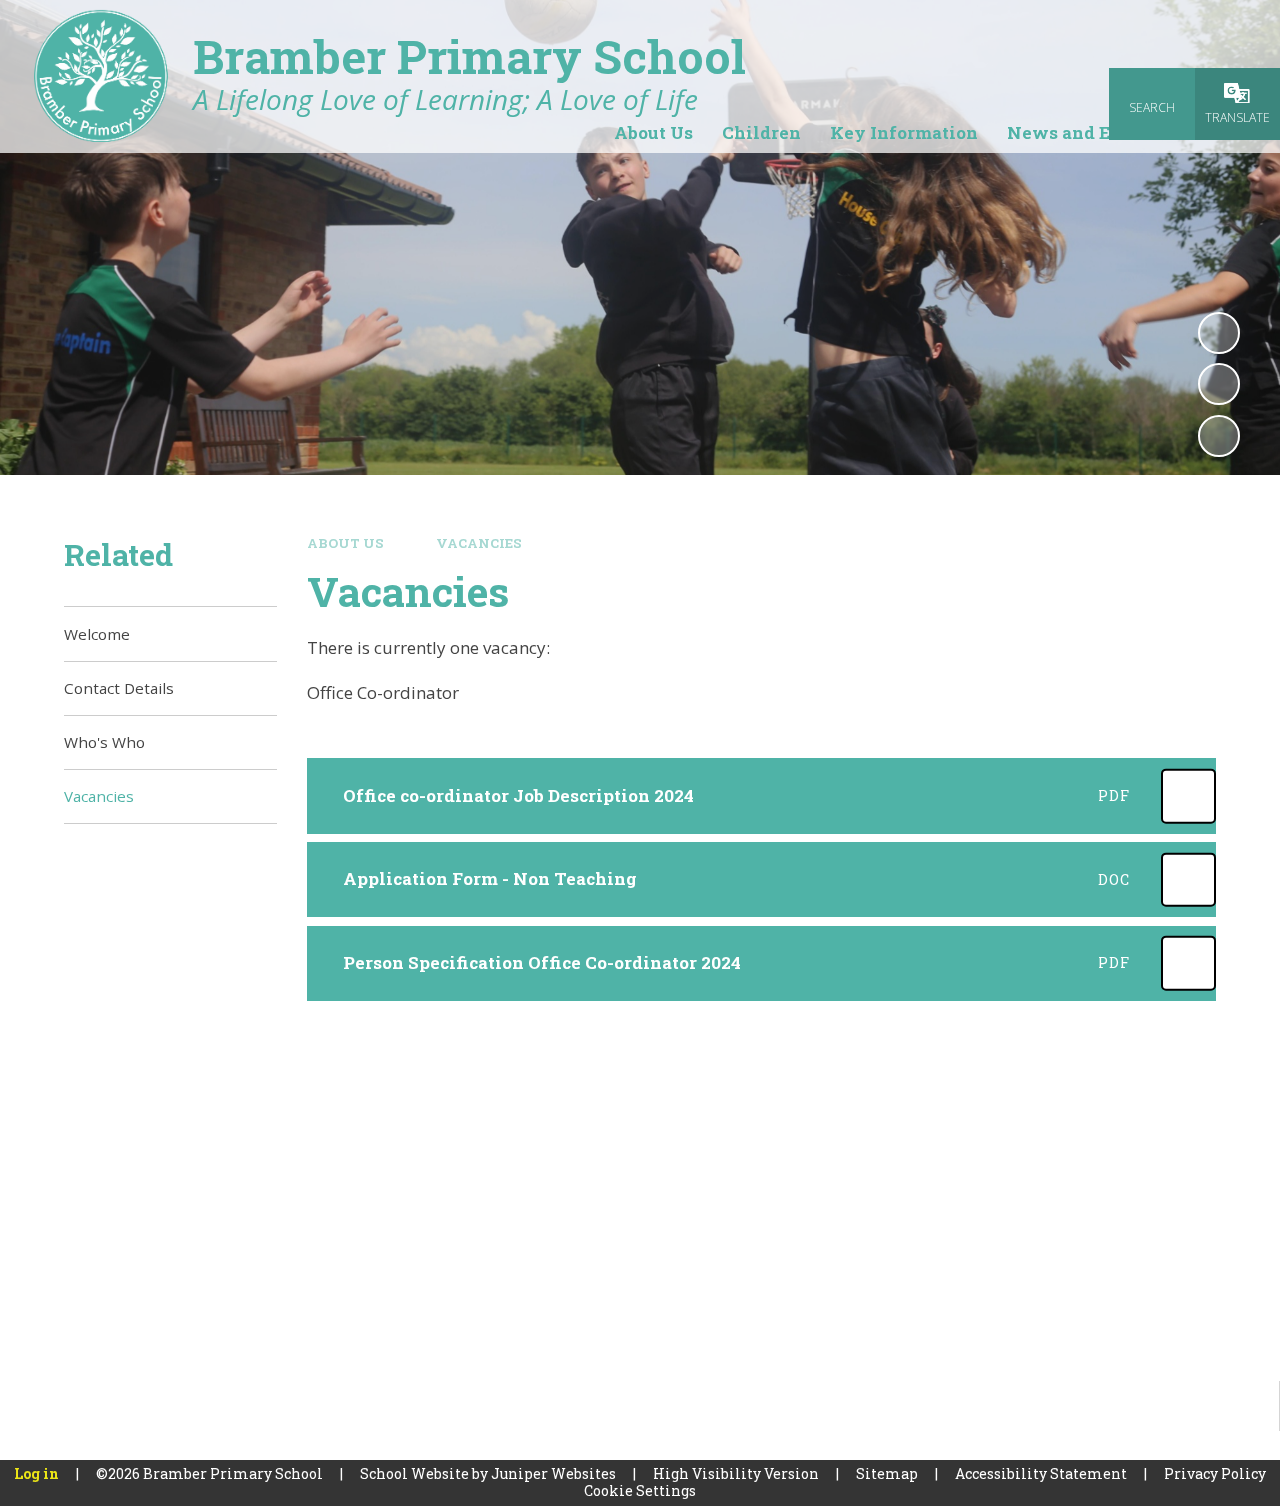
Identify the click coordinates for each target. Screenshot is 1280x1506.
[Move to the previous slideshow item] (1219, 384)
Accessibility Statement (1041, 1473)
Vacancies (479, 543)
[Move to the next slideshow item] (1219, 436)
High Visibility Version (736, 1473)
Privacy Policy (1215, 1473)
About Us (345, 543)
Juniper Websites (553, 1473)
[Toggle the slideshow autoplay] (1219, 333)
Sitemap (887, 1473)
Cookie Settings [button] (640, 1490)
